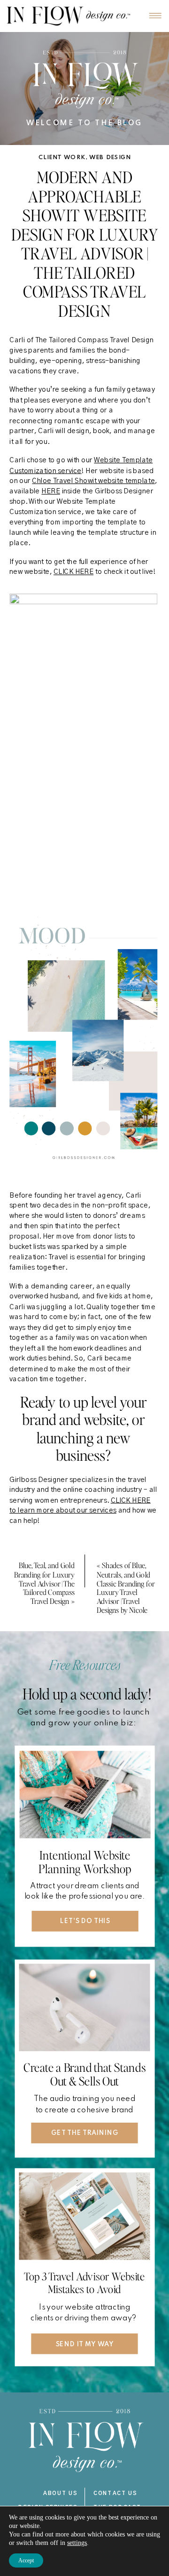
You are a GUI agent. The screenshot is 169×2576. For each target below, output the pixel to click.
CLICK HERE (73, 572)
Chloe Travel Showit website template (93, 481)
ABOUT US (60, 2493)
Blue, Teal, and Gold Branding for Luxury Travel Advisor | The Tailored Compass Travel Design (44, 1583)
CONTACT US (115, 2493)
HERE (50, 492)
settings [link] (77, 2543)
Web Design (110, 158)
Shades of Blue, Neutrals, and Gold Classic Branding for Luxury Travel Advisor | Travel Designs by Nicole (126, 1587)
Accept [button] (26, 2560)
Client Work (62, 158)
